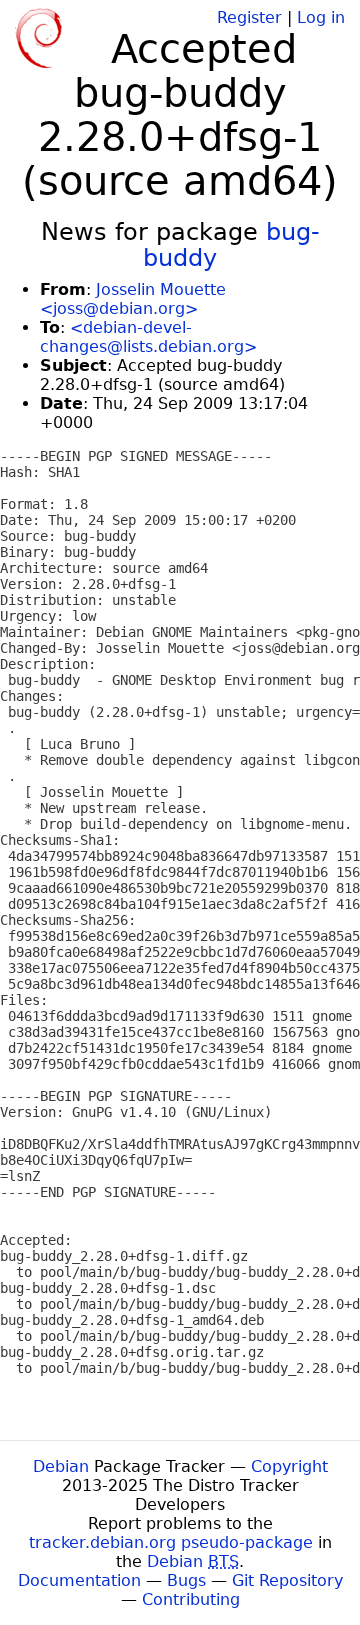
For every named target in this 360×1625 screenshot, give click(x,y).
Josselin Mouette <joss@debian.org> (133, 299)
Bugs (186, 1580)
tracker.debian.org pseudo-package (171, 1542)
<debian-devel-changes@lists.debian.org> (148, 337)
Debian (61, 1466)
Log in (321, 17)
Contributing (191, 1599)
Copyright (289, 1466)
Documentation (79, 1580)
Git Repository (287, 1580)
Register (249, 17)
